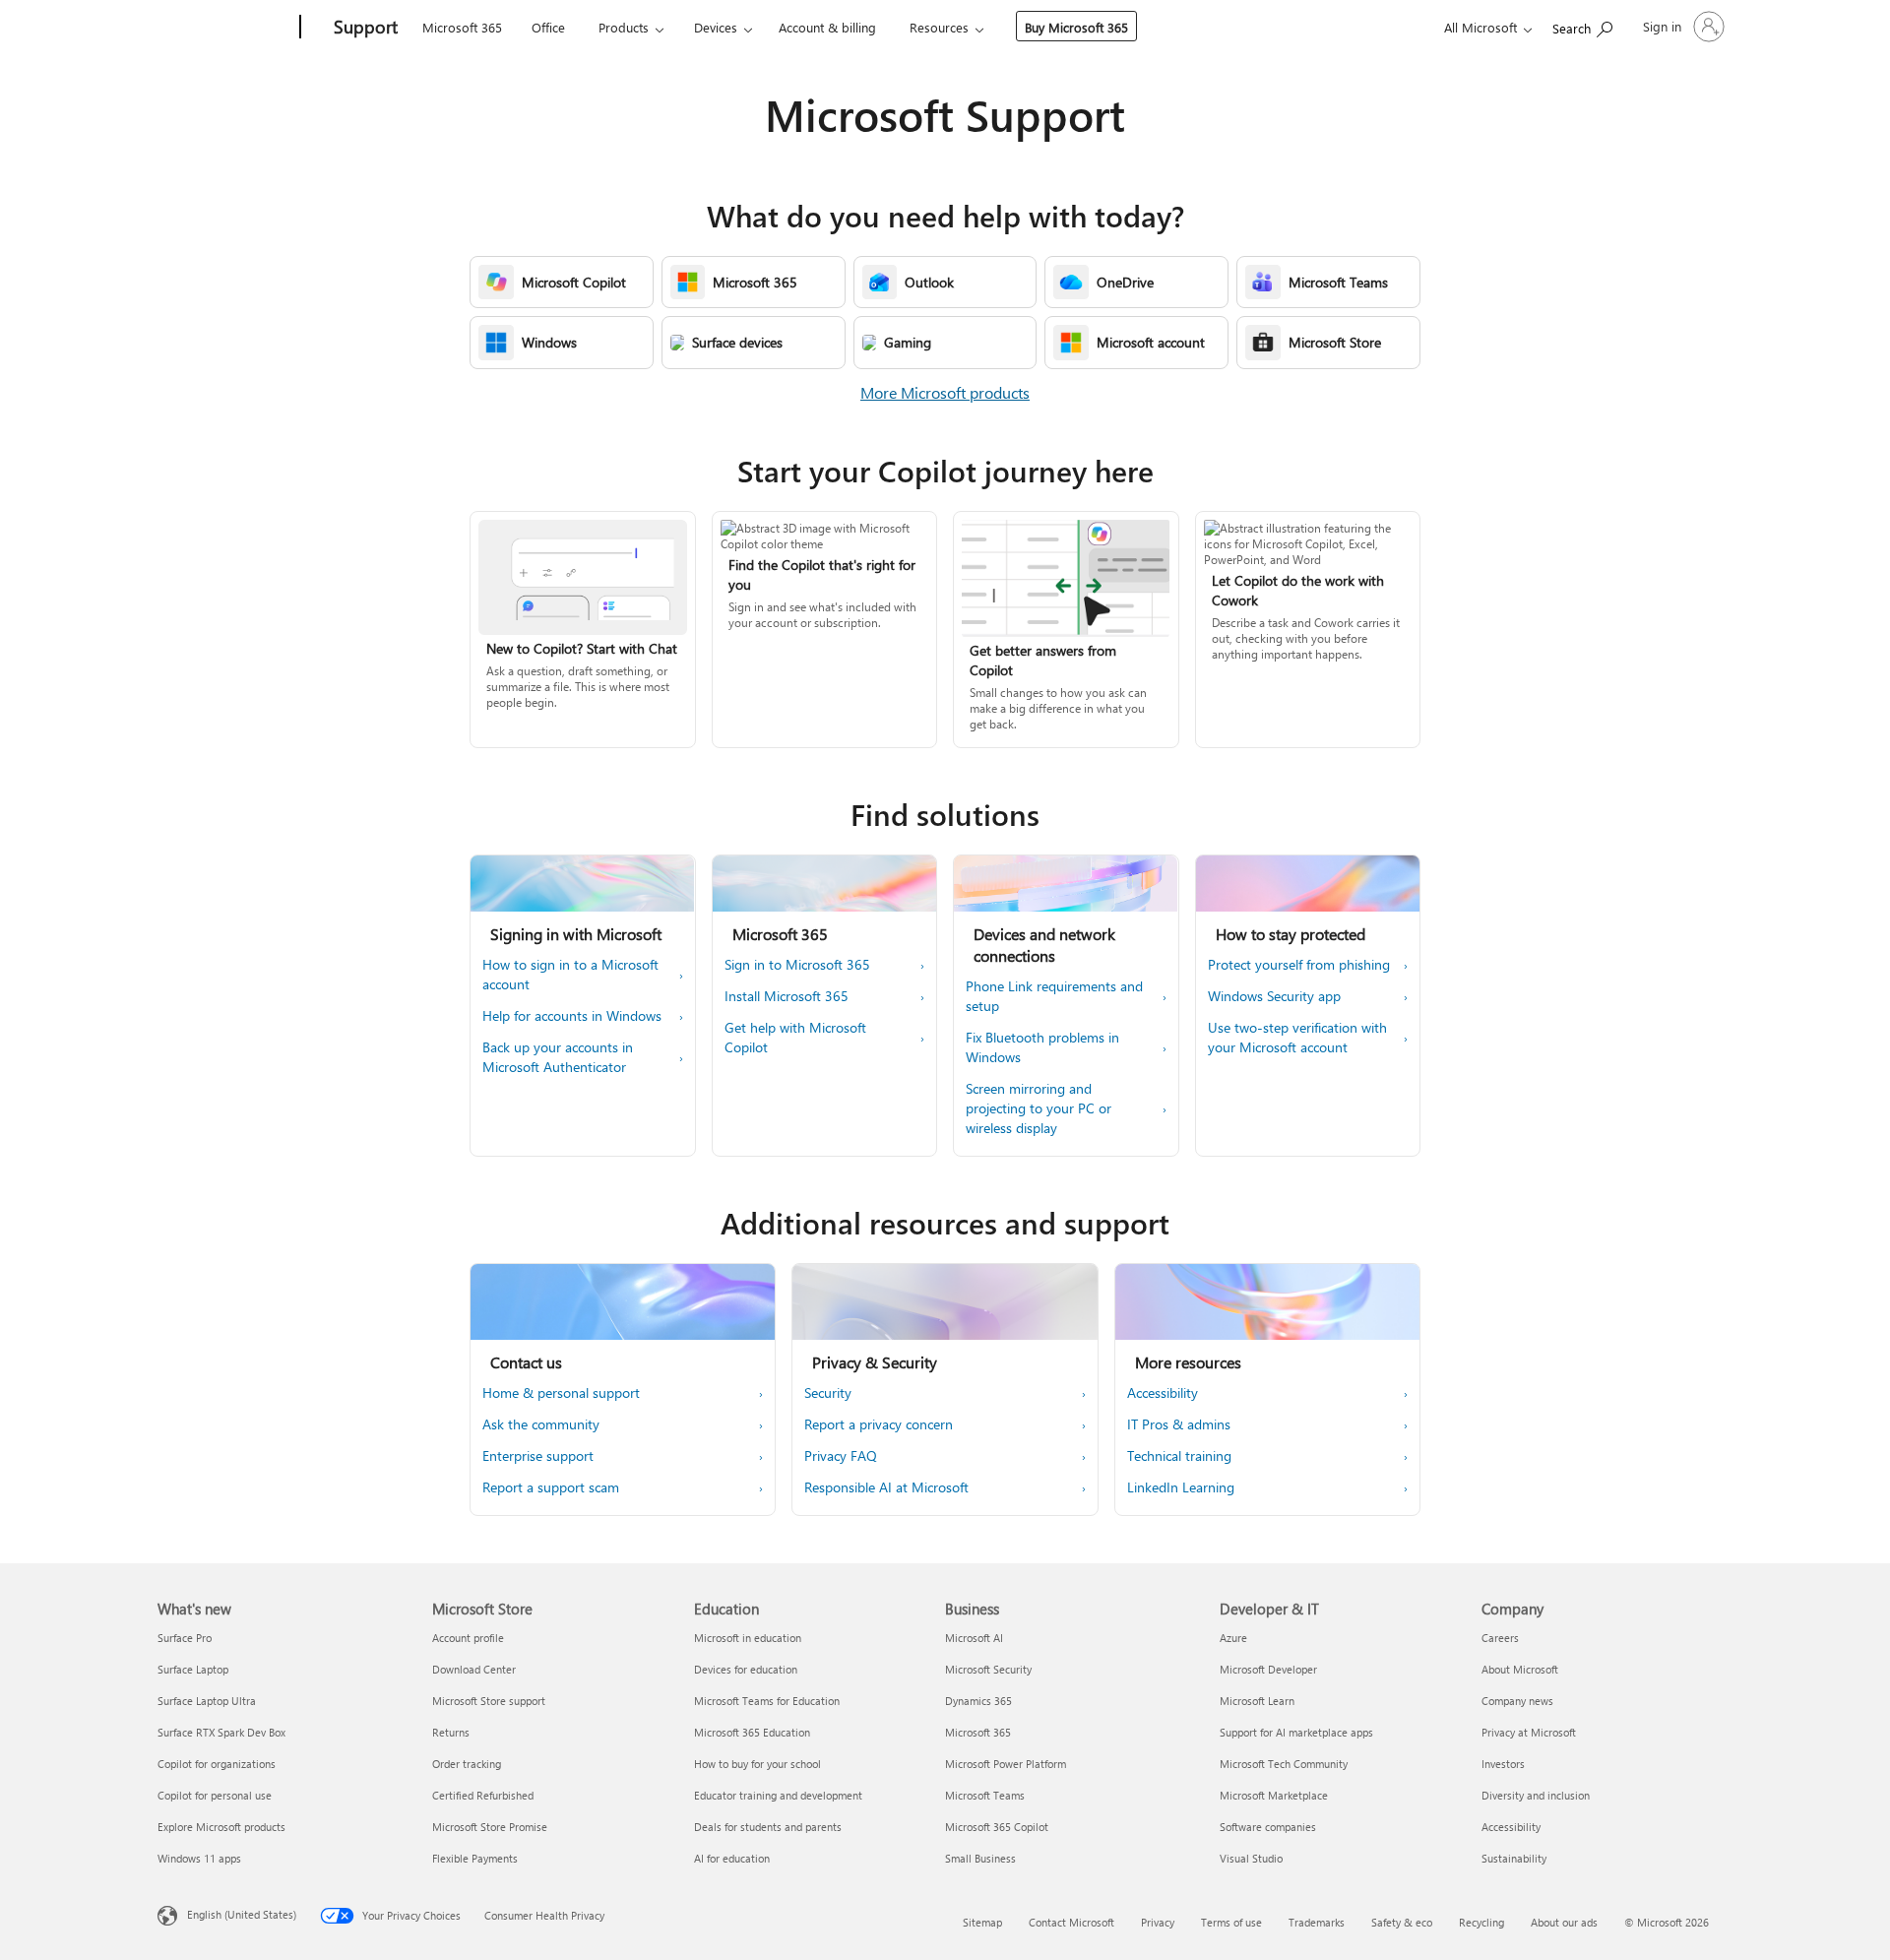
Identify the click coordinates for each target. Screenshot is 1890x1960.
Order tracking (467, 1764)
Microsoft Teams (985, 1795)
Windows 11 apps (199, 1858)
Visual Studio (1251, 1858)
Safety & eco (1402, 1922)
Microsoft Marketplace (1274, 1795)
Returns (451, 1732)
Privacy (1158, 1922)
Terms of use (1231, 1922)
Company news (1517, 1701)
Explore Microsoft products (221, 1827)
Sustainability (1514, 1858)
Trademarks (1317, 1922)
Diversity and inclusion (1536, 1795)
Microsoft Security (988, 1669)
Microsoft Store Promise (490, 1827)
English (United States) (242, 1914)
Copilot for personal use (215, 1795)
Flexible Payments (475, 1858)
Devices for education (746, 1669)
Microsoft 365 (462, 27)
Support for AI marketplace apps (1296, 1732)
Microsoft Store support (489, 1701)
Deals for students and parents (768, 1827)
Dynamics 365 (978, 1701)
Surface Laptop (193, 1669)
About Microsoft (1520, 1669)
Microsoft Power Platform (1006, 1764)
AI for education (732, 1858)
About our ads (1564, 1922)
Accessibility (1511, 1827)
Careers (1500, 1638)
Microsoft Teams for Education (767, 1701)
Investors (1503, 1764)
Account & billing (827, 27)
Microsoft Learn (1257, 1701)
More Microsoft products (945, 392)
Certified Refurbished (483, 1795)
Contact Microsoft (1071, 1922)
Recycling (1481, 1922)
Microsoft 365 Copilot (997, 1827)
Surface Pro (185, 1638)
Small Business (980, 1858)
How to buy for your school (757, 1764)
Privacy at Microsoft (1529, 1732)
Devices (716, 27)
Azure (1233, 1638)
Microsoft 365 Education (752, 1732)
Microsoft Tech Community (1284, 1764)
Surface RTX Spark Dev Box (221, 1732)
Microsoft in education (748, 1638)
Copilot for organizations (217, 1764)
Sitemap (982, 1922)
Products (624, 27)
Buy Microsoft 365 (1076, 27)
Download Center (474, 1669)
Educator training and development (778, 1795)
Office (548, 27)
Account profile (468, 1638)
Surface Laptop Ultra (207, 1701)
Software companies (1268, 1827)
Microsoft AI (974, 1638)
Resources (939, 27)
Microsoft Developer (1268, 1669)
